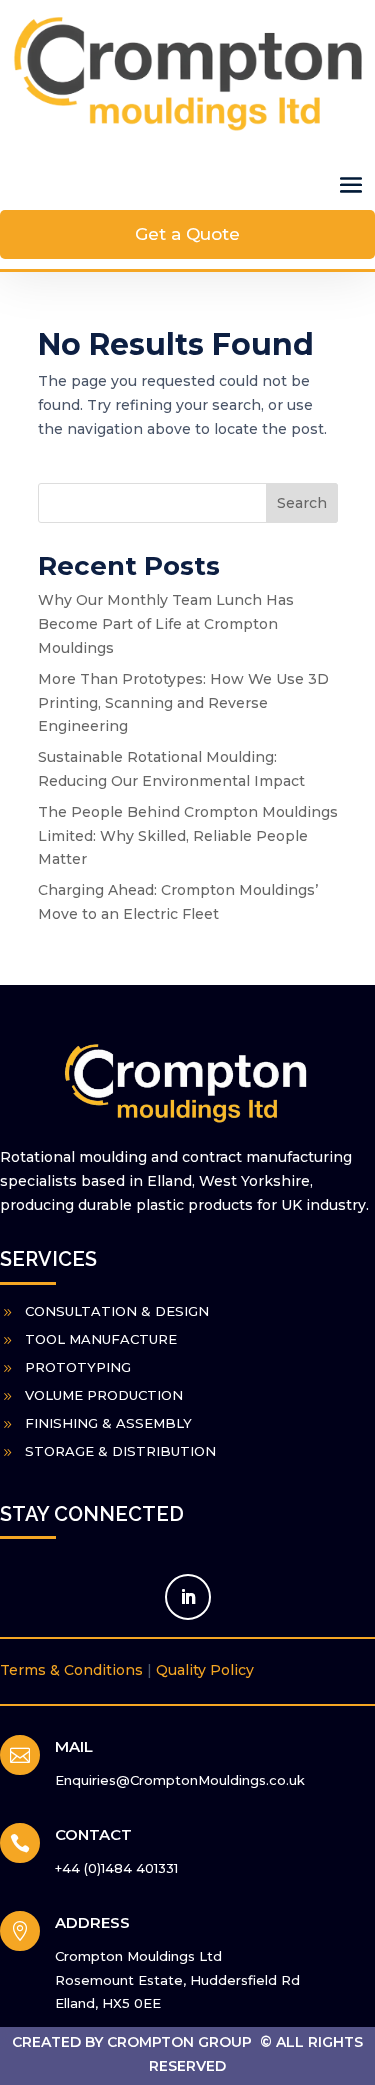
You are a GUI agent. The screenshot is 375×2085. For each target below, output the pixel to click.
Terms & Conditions (71, 1670)
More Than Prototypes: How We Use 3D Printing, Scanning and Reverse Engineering (183, 703)
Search (302, 503)
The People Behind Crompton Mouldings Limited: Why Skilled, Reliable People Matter (188, 836)
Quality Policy (205, 1670)
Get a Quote (187, 234)
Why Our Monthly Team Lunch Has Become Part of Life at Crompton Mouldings (166, 624)
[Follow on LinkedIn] (188, 1597)
